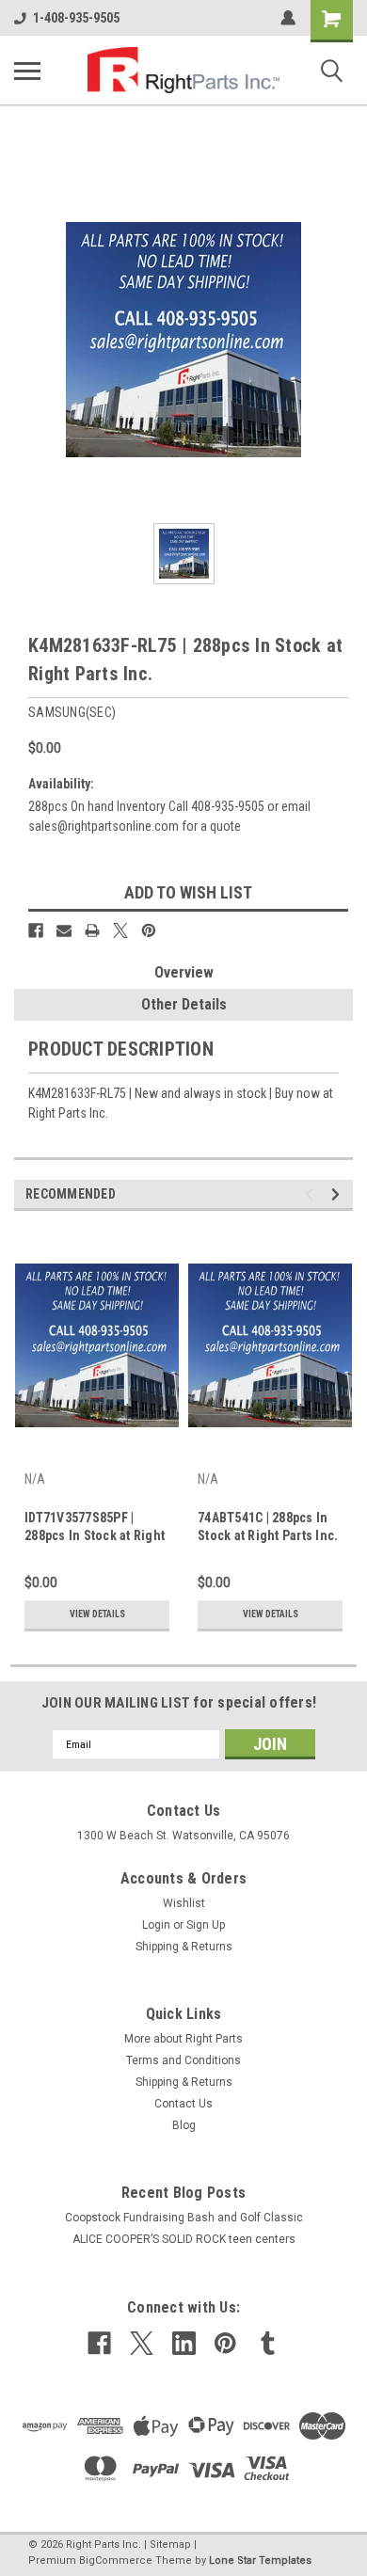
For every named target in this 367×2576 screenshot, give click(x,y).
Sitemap (170, 2544)
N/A (35, 1479)
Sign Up (206, 1925)
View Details (97, 1614)
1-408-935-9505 (76, 18)
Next (338, 1194)
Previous (312, 1194)
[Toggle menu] (27, 71)
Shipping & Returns (184, 1947)
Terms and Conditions (183, 2060)
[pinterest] (225, 2343)
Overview (184, 972)
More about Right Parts (183, 2039)
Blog (184, 2125)
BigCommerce (116, 2560)
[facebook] (99, 2343)
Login (156, 1925)
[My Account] (288, 18)
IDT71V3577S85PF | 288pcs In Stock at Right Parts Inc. (95, 1528)
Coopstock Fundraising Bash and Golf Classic (184, 2218)
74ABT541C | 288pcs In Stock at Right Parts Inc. (268, 1527)
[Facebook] (36, 930)
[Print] (92, 930)
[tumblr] (268, 2343)
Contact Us (183, 2104)
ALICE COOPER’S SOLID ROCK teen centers (184, 2239)
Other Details (184, 1004)
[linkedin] (184, 2343)
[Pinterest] (149, 930)
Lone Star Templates (260, 2560)
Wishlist (184, 1903)
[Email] (64, 930)
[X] (120, 930)
